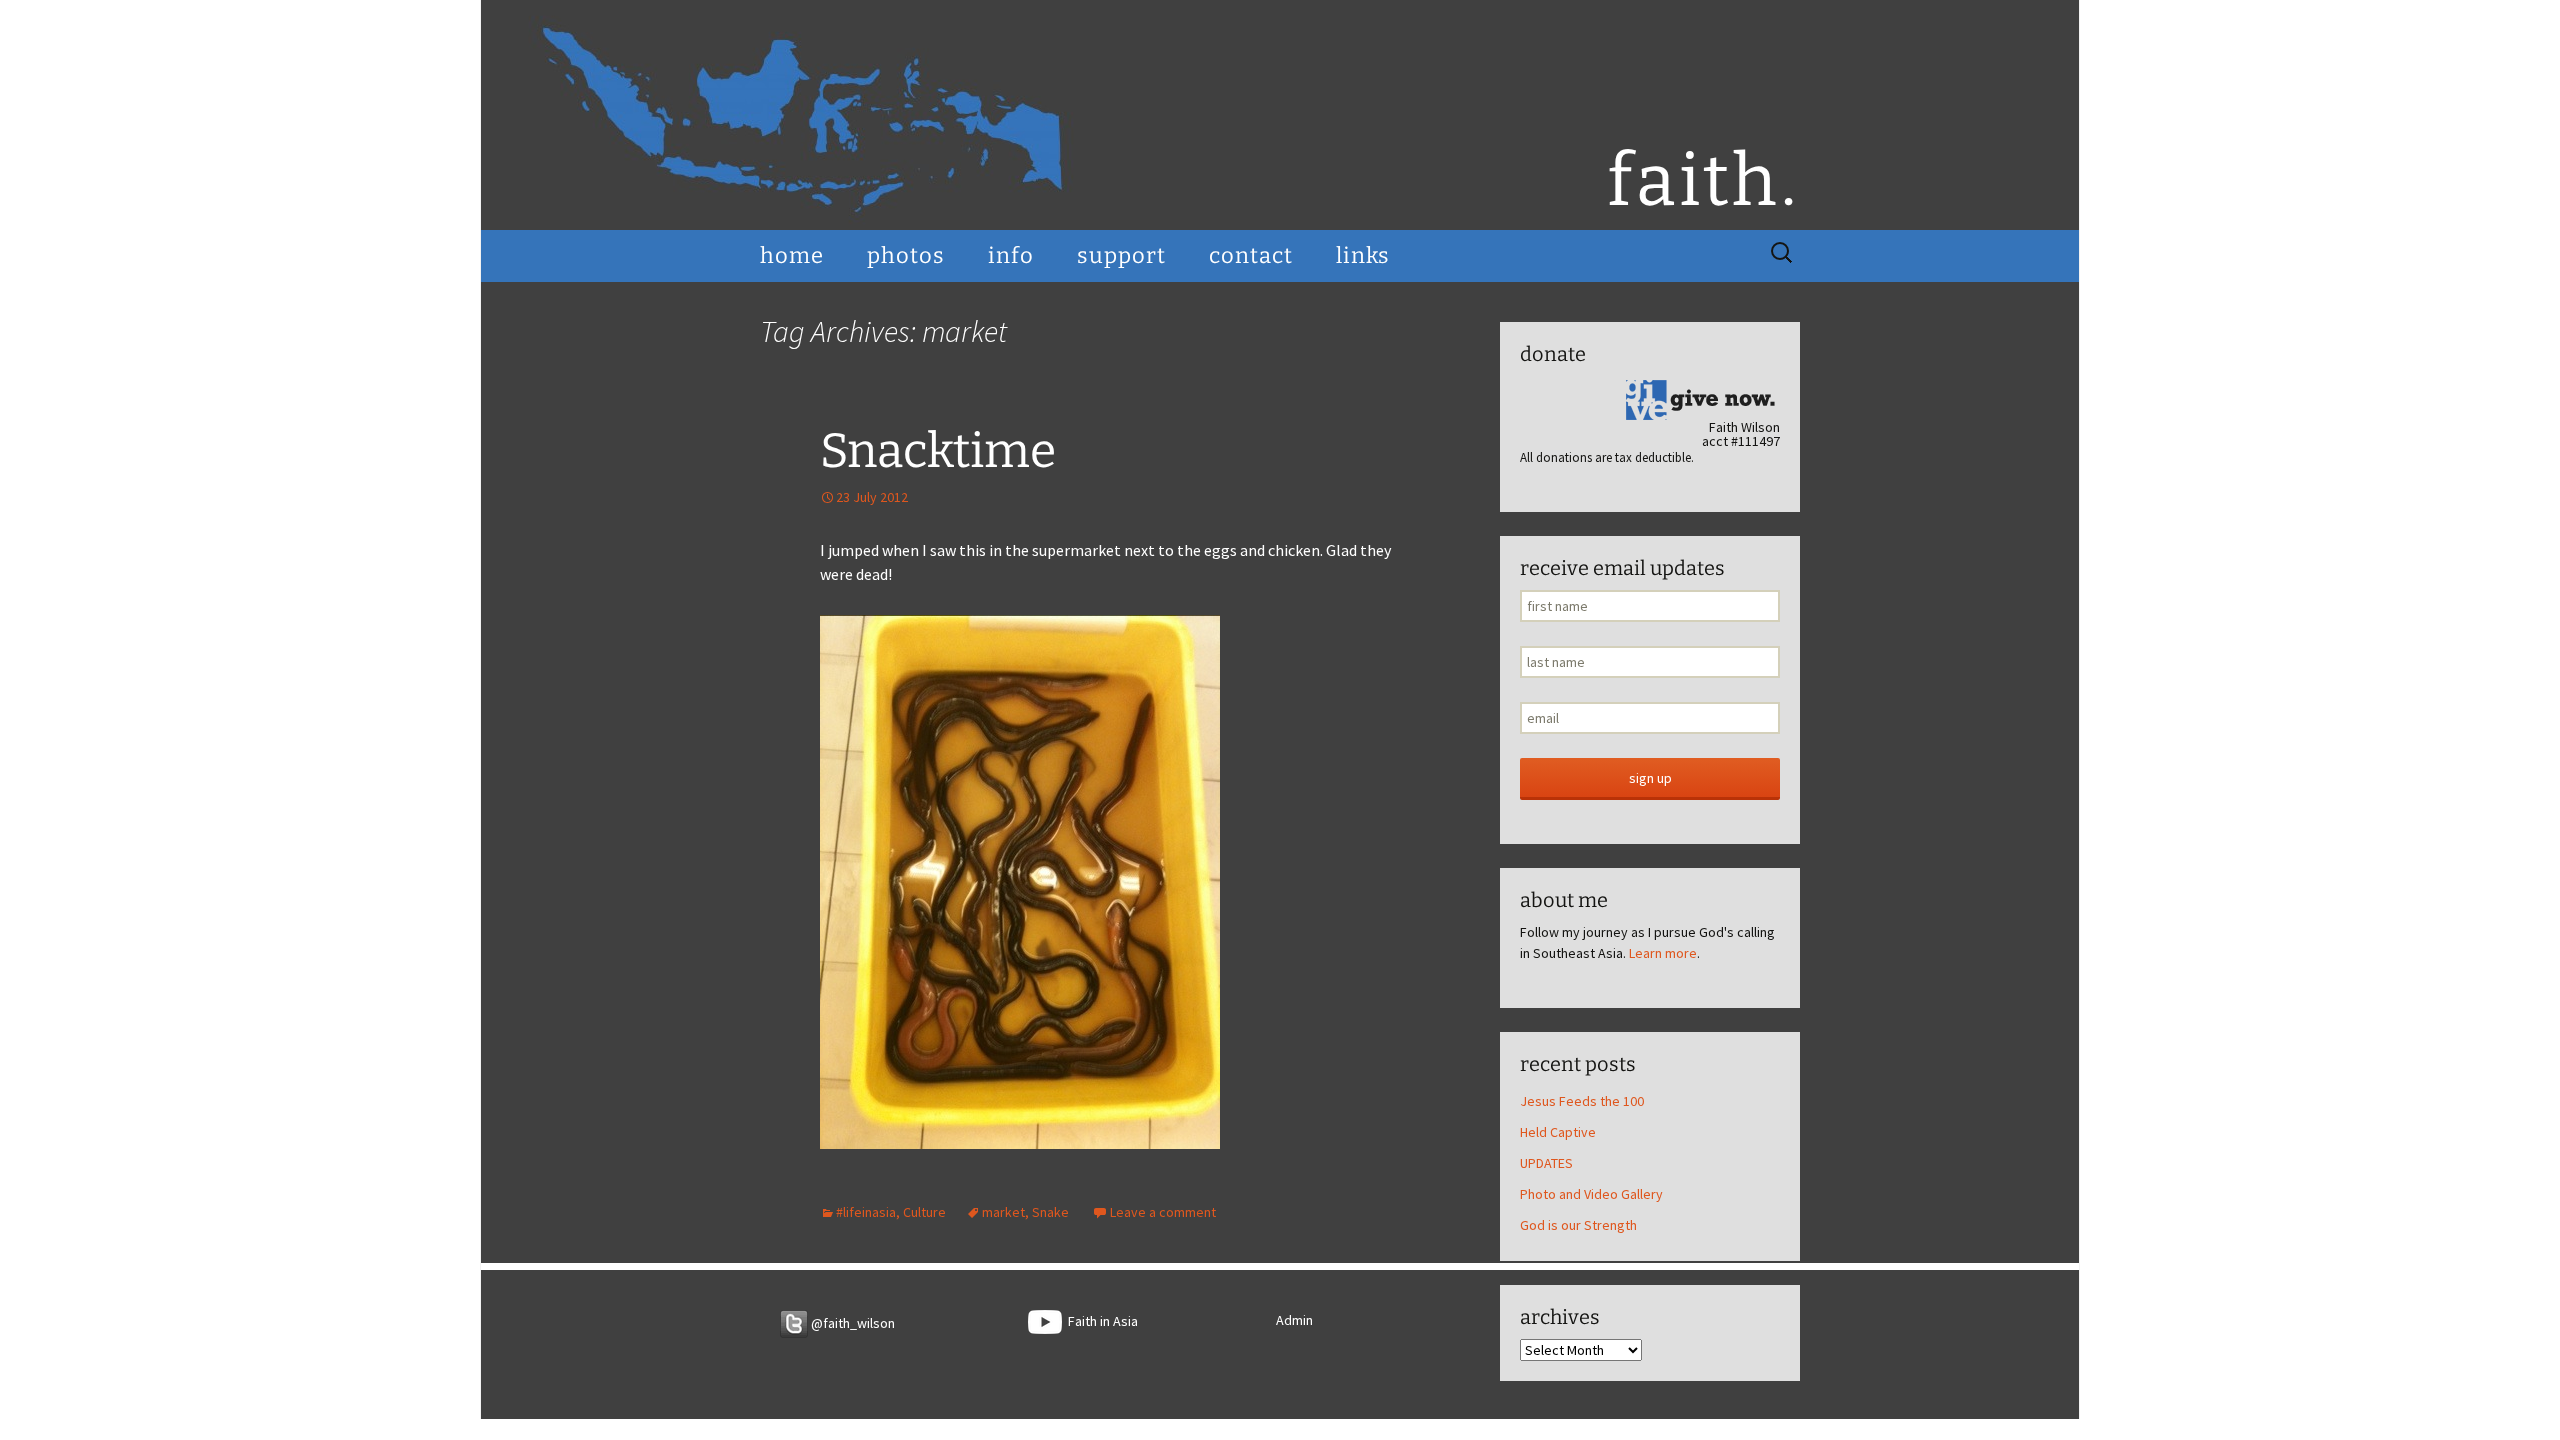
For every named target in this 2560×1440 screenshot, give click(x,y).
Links (1363, 255)
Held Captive (1558, 1132)
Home (792, 255)
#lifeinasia (866, 1212)
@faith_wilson (851, 1323)
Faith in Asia (1100, 1321)
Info (1011, 255)
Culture (924, 1212)
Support (1121, 255)
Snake (1050, 1212)
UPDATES (1546, 1163)
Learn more (1663, 953)
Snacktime (938, 451)
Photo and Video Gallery (1591, 1194)
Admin (1294, 1320)
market (1003, 1212)
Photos (906, 255)
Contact (1251, 255)
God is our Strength (1578, 1225)
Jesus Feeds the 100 (1582, 1101)
